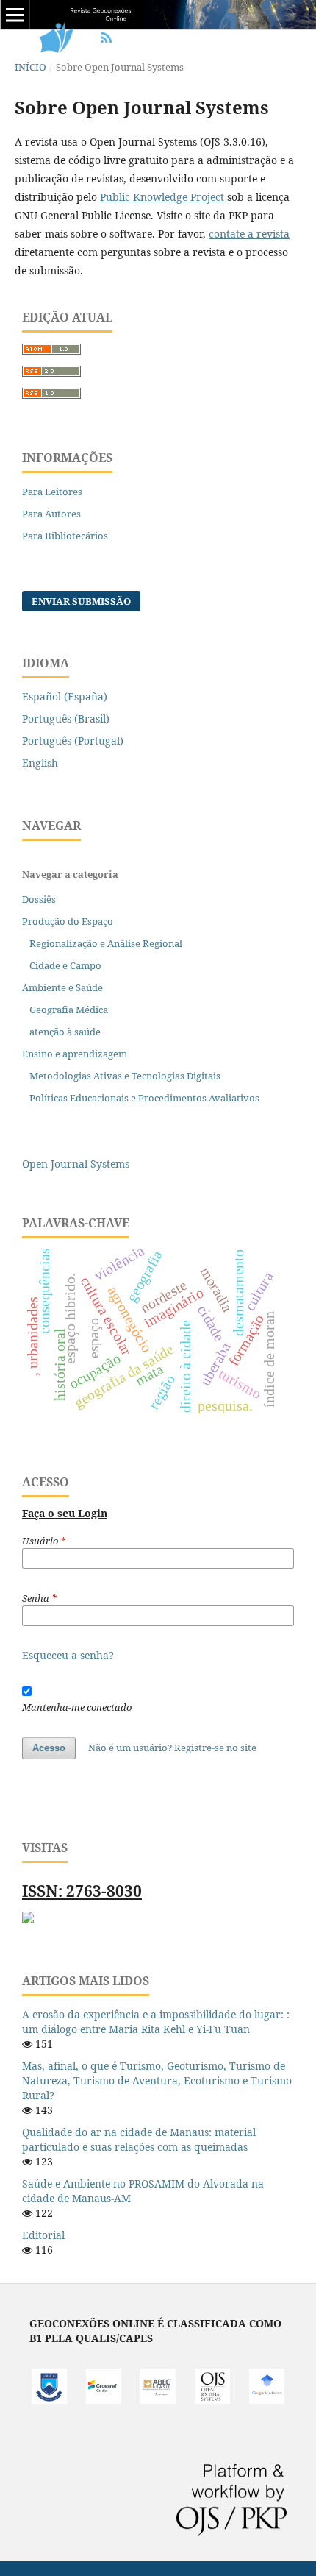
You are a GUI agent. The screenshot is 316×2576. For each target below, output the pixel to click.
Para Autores (51, 514)
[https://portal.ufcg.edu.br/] (49, 2400)
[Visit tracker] (28, 1919)
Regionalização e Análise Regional (106, 943)
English (40, 763)
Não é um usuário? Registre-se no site (172, 1748)
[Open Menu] (15, 15)
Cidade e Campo (65, 965)
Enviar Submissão (81, 601)
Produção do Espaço (68, 921)
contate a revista (249, 234)
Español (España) (65, 696)
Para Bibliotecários (65, 536)
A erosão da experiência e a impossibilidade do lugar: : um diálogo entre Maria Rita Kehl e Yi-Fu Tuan (156, 2022)
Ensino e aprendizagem (75, 1054)
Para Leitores (52, 492)
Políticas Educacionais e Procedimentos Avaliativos (144, 1098)
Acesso (49, 1748)
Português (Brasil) (66, 718)
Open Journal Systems (76, 1164)
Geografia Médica (69, 1010)
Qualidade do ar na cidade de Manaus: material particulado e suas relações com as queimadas (139, 2139)
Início (30, 67)
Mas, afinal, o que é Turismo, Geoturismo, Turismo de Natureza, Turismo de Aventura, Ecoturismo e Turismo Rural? (157, 2080)
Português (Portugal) (73, 741)
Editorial (43, 2235)
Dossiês (39, 899)
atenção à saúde (65, 1032)
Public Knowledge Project (162, 197)
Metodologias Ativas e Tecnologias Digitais (125, 1076)
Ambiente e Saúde (62, 987)
